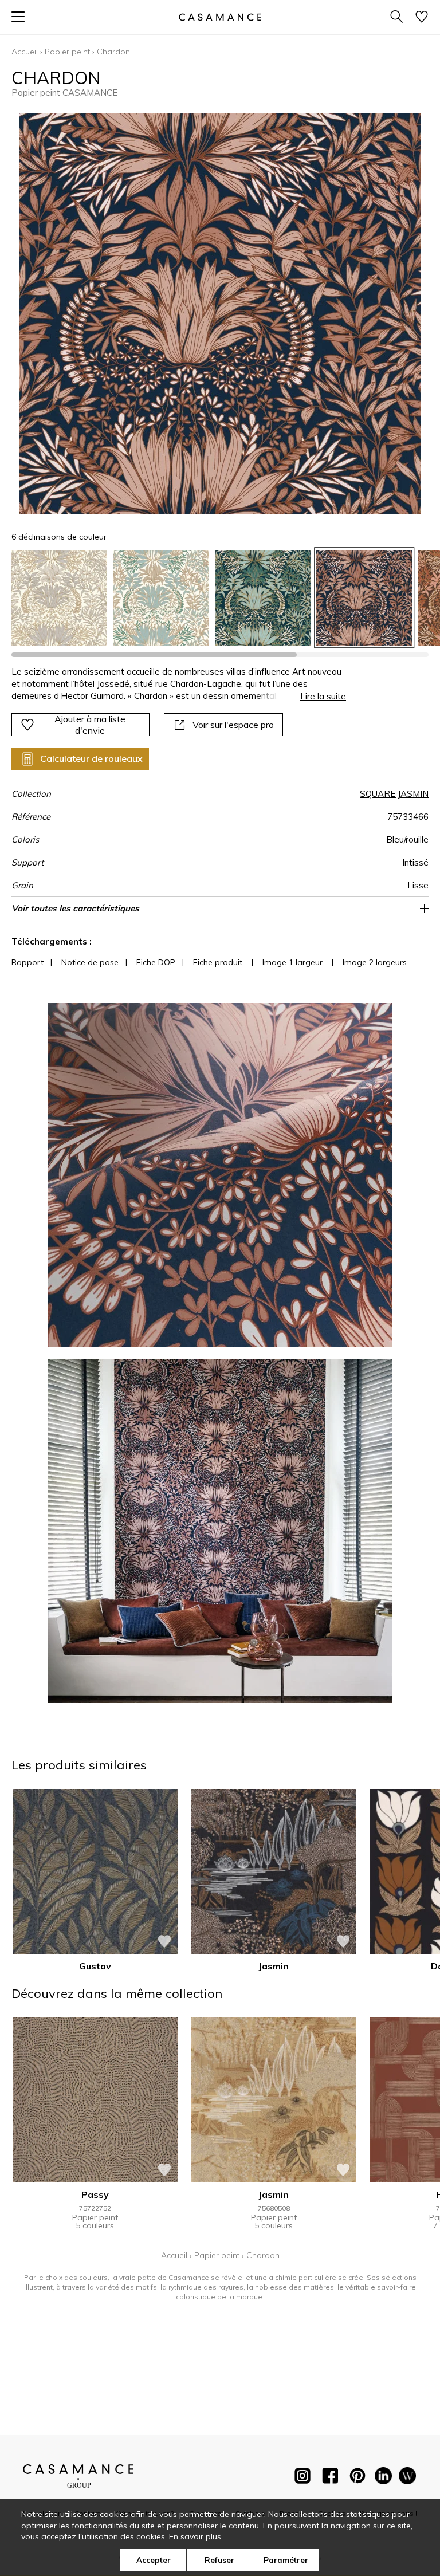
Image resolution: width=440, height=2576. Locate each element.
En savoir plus (195, 2536)
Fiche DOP (156, 962)
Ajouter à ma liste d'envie (90, 725)
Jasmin (274, 1966)
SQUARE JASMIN (394, 794)
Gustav (95, 1966)
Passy (95, 2194)
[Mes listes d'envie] (422, 17)
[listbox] (220, 598)
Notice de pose (90, 962)
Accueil (25, 52)
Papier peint (67, 52)
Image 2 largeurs (375, 962)
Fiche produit (218, 962)
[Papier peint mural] (407, 2478)
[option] (59, 598)
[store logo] (220, 17)
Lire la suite (323, 696)
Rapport (27, 962)
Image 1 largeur (292, 962)
